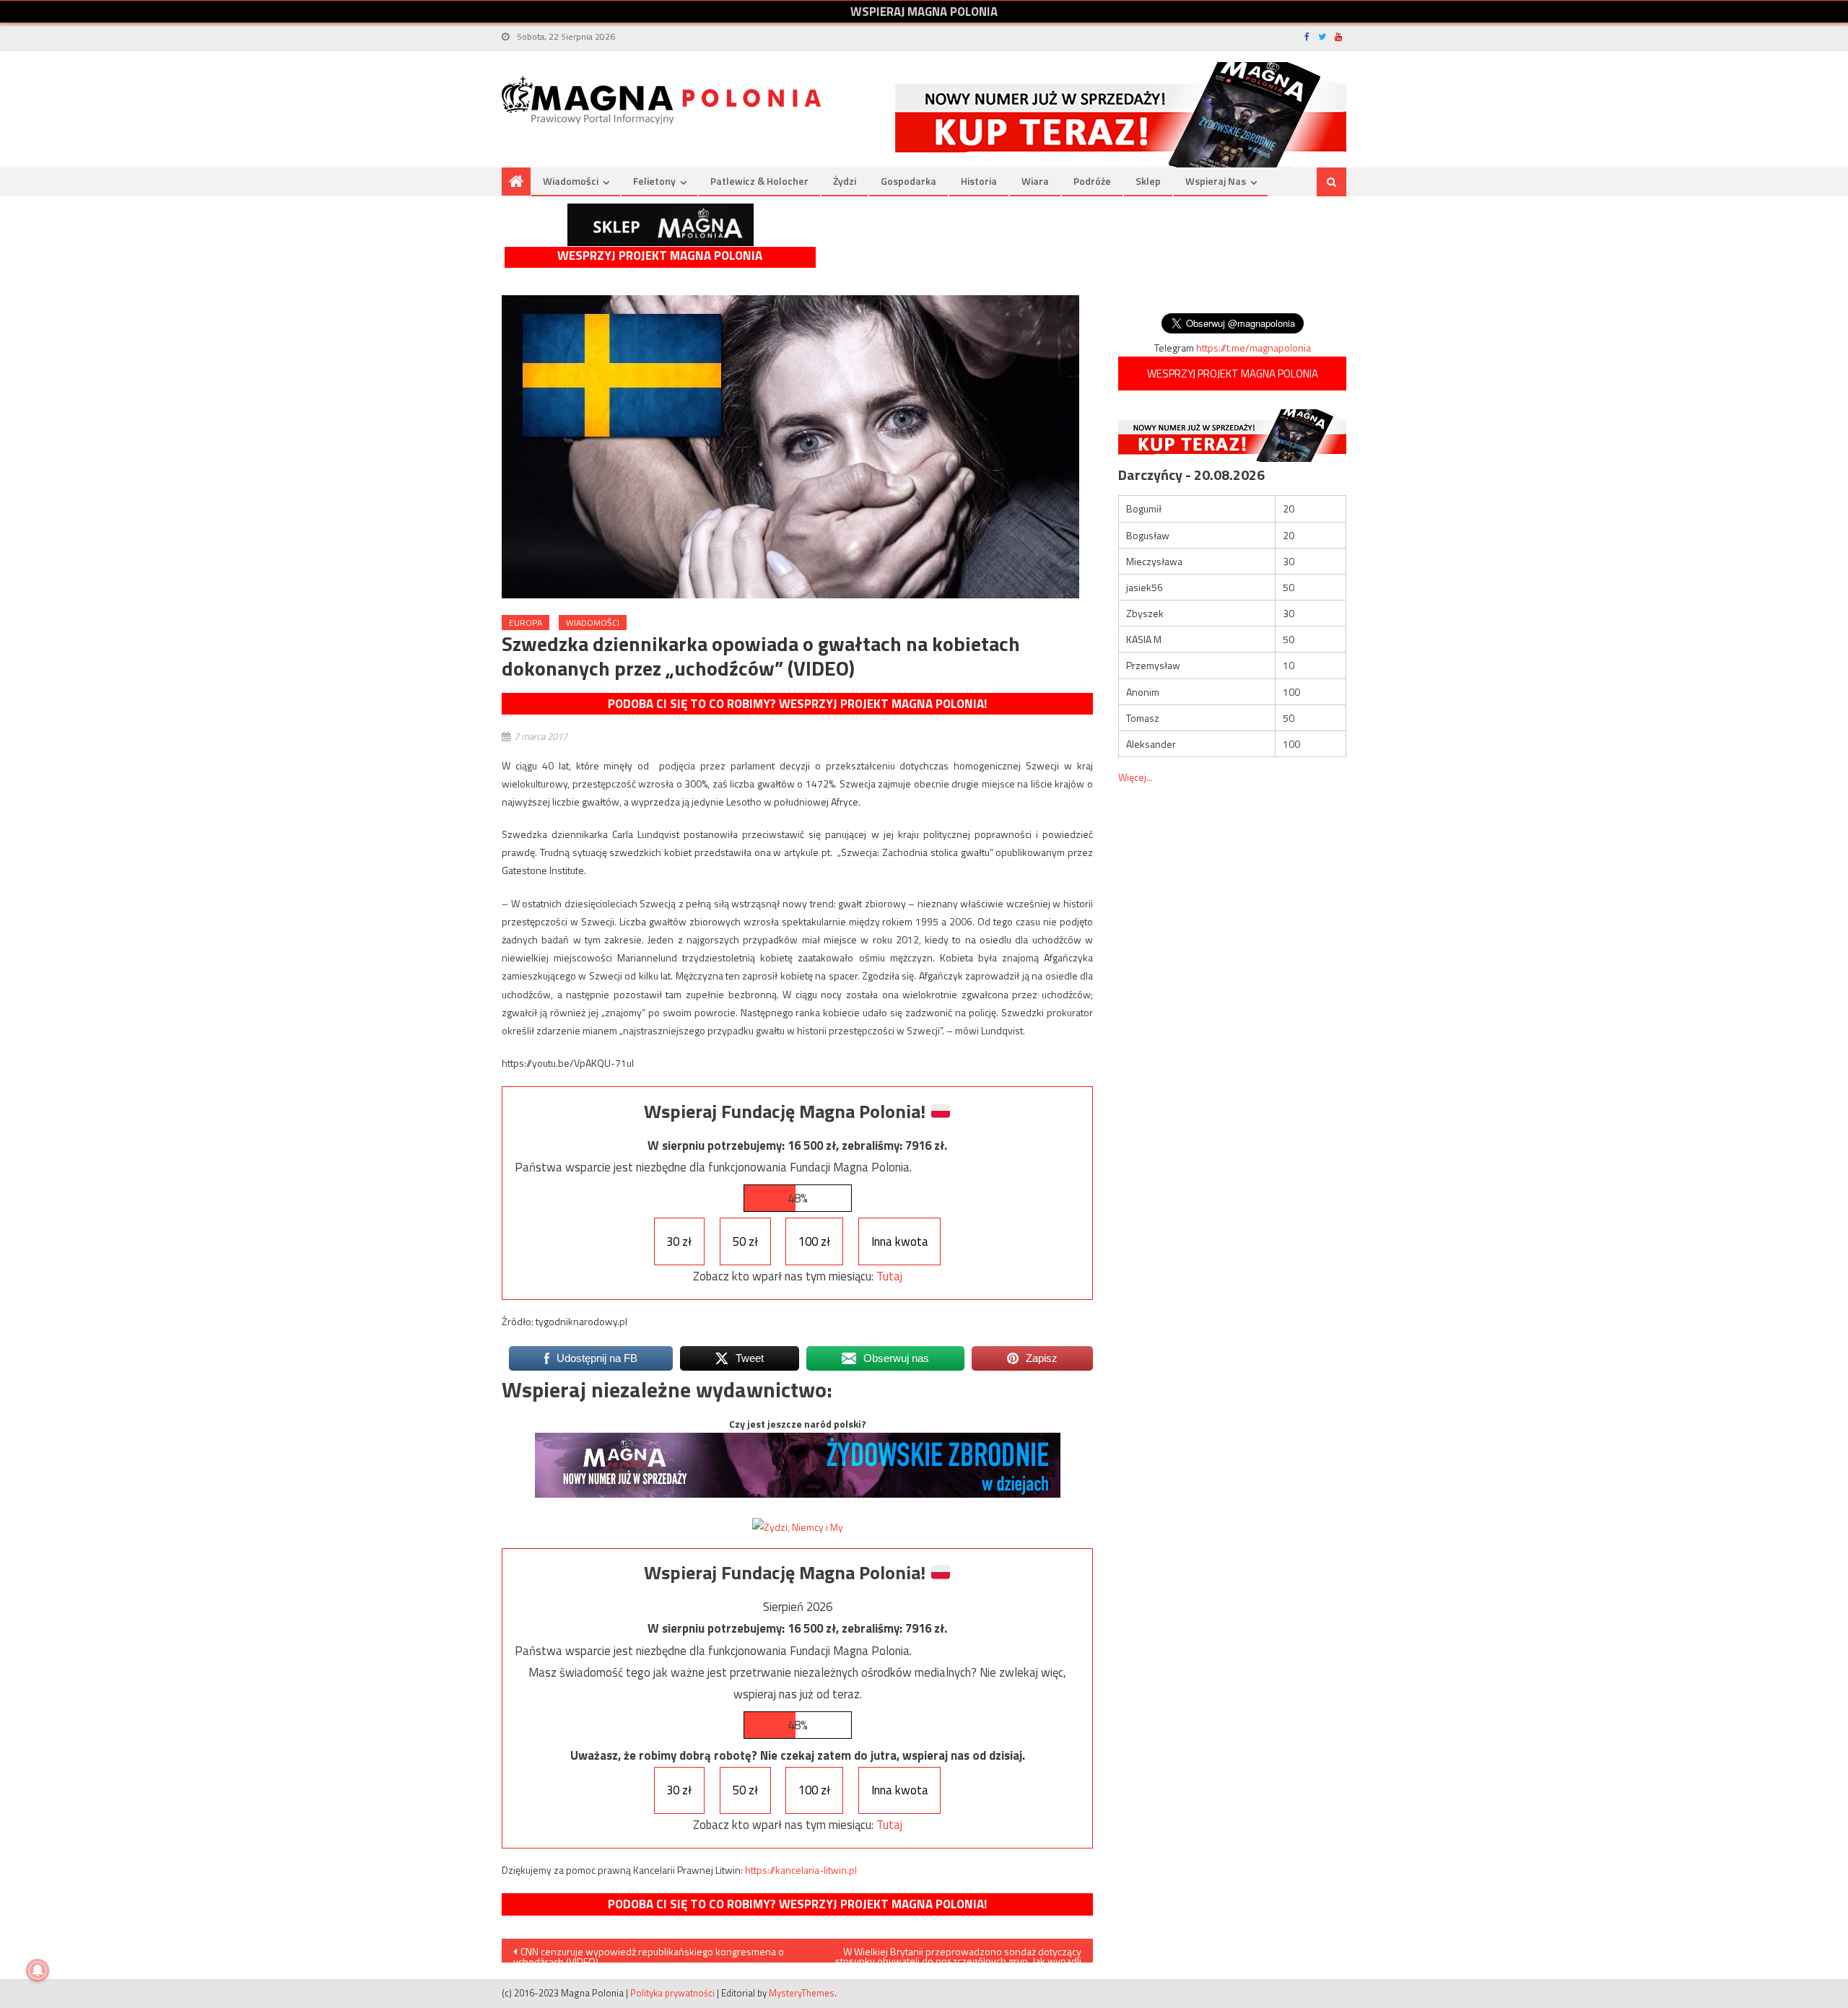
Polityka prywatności (672, 1993)
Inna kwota (900, 1241)
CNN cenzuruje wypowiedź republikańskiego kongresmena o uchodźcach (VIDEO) (649, 1953)
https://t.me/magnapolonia (1254, 348)
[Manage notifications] (38, 1970)
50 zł (745, 1241)
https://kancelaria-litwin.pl (801, 1870)
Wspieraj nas (1216, 181)
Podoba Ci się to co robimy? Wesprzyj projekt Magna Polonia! (797, 704)
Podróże (1092, 181)
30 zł (679, 1241)
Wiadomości (571, 181)
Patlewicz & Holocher (759, 181)
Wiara (1035, 181)
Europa (526, 623)
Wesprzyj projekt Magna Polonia (660, 256)
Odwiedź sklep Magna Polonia (661, 225)
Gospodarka (908, 181)
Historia (979, 181)
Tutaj (889, 1276)
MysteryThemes (802, 1993)
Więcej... (1136, 777)
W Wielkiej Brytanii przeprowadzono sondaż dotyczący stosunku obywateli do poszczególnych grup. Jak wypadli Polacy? (958, 1953)
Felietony (654, 181)
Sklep (1148, 181)
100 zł (814, 1241)
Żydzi (845, 181)
